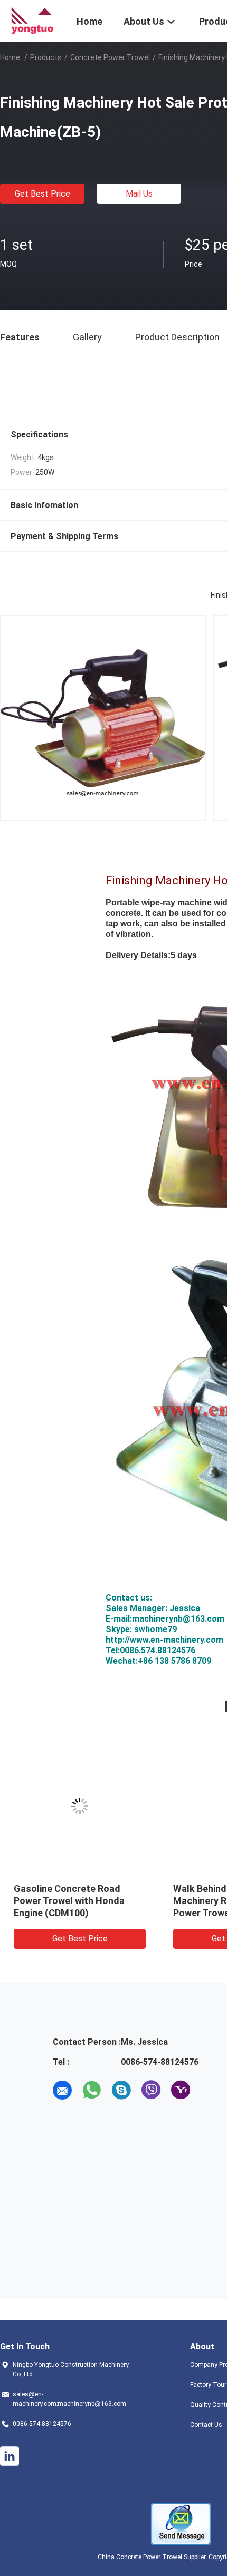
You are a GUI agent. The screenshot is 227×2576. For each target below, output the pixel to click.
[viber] (151, 2090)
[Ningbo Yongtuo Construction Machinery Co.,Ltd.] (32, 20)
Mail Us (139, 194)
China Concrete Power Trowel (140, 2557)
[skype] (121, 2090)
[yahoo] (181, 2090)
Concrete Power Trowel (110, 57)
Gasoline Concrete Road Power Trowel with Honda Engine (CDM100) (69, 1901)
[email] (62, 2090)
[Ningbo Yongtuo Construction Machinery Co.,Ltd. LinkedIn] (10, 2456)
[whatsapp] (92, 2090)
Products (46, 57)
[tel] (210, 2090)
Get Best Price (42, 194)
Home (10, 57)
